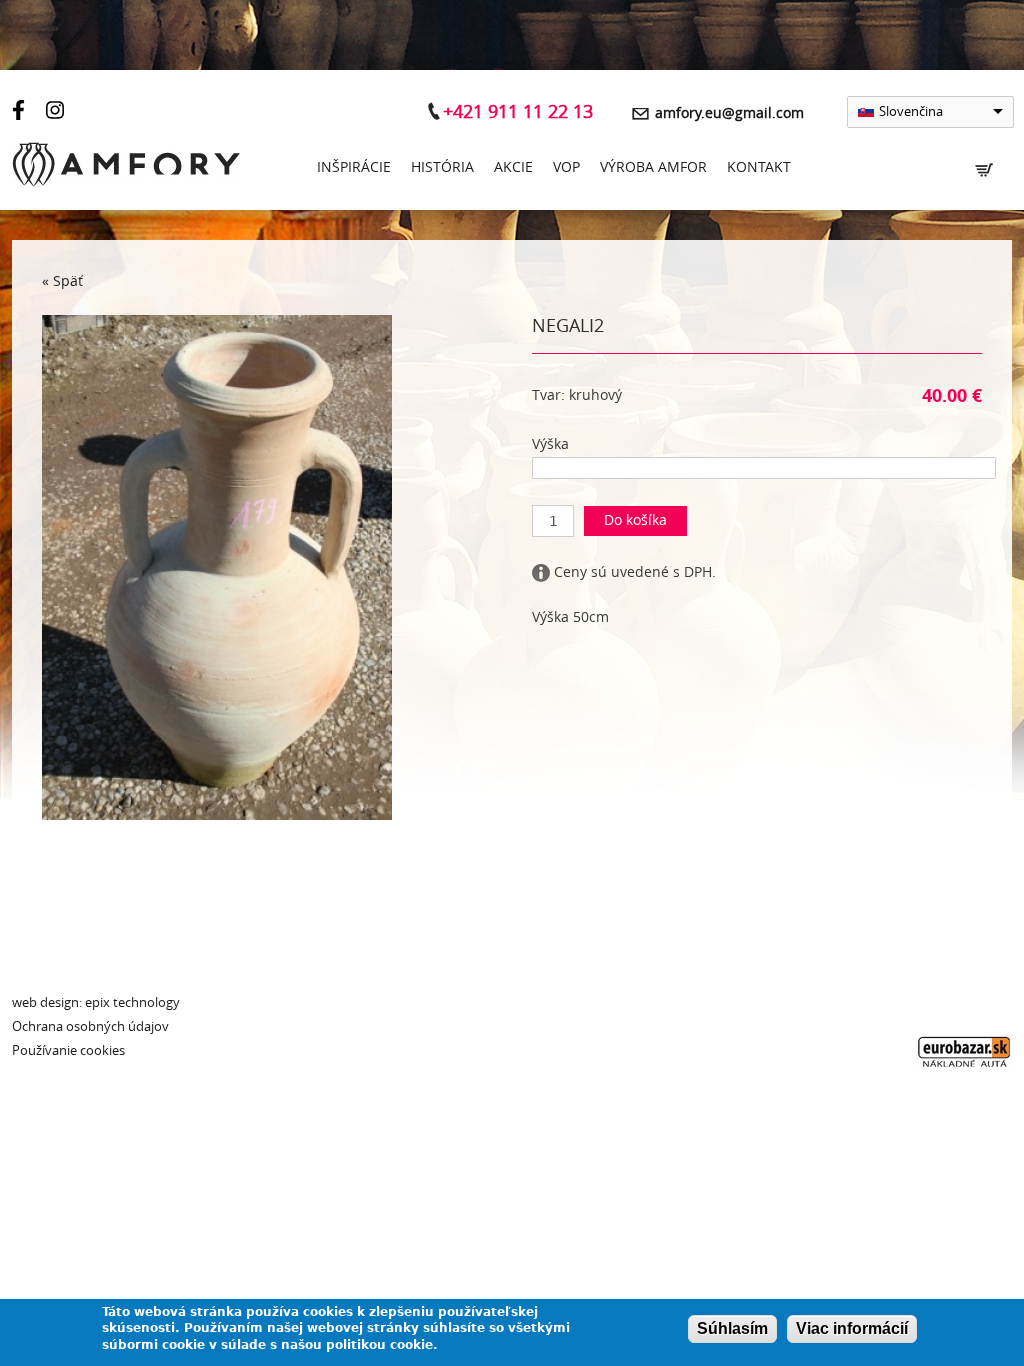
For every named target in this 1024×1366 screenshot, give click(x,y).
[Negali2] (217, 815)
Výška (550, 444)
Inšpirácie (354, 167)
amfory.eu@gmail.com (729, 113)
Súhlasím (732, 1328)
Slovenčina (911, 111)
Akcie (513, 167)
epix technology (132, 1002)
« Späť (62, 281)
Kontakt (759, 167)
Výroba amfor (653, 167)
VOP (566, 167)
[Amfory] (126, 168)
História (442, 167)
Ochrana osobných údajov (90, 1026)
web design (45, 1002)
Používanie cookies (68, 1050)
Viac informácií (852, 1328)
